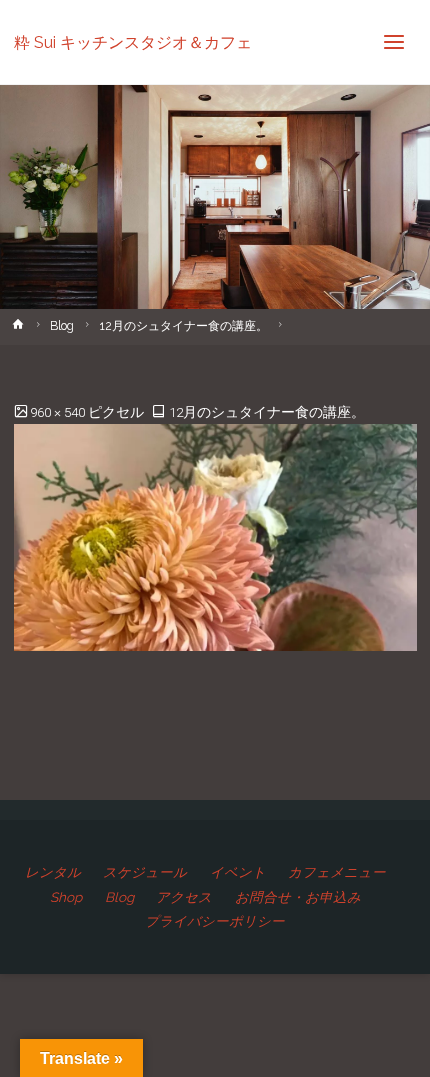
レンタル (53, 872)
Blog (62, 326)
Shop (66, 897)
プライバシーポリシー (215, 921)
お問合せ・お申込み (298, 897)
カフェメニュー (337, 872)
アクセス (184, 897)
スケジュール (145, 872)
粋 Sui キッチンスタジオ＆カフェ (133, 41)
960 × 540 (59, 412)
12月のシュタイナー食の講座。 (184, 326)
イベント (238, 872)
